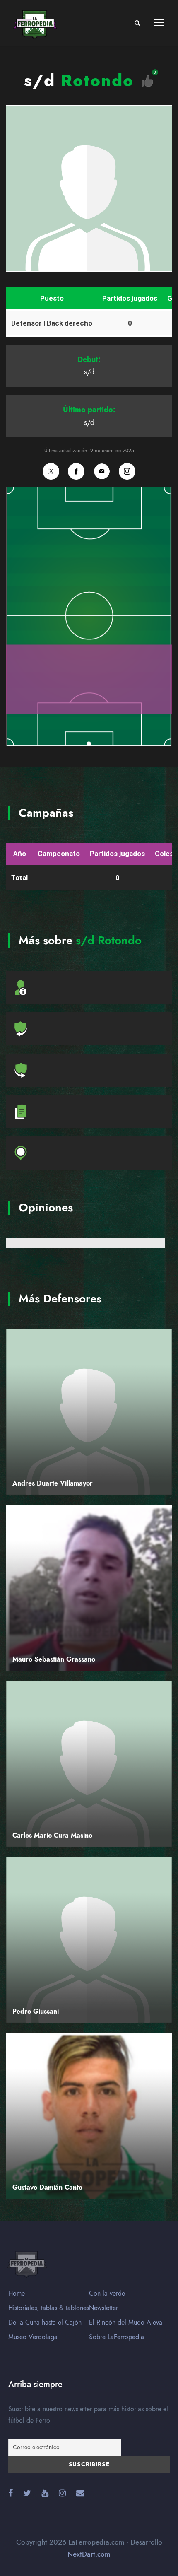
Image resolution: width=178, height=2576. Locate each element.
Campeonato (59, 854)
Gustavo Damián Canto (47, 2188)
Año (20, 854)
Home (17, 2294)
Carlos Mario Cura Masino (52, 1836)
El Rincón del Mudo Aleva (126, 2323)
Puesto (52, 298)
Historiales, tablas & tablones (49, 2308)
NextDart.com (89, 2554)
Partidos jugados (130, 298)
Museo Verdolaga (33, 2337)
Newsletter (103, 2308)
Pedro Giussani (36, 2012)
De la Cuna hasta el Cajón (45, 2323)
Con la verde (107, 2294)
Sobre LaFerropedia (117, 2337)
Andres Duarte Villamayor (53, 1483)
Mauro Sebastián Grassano (54, 1659)
